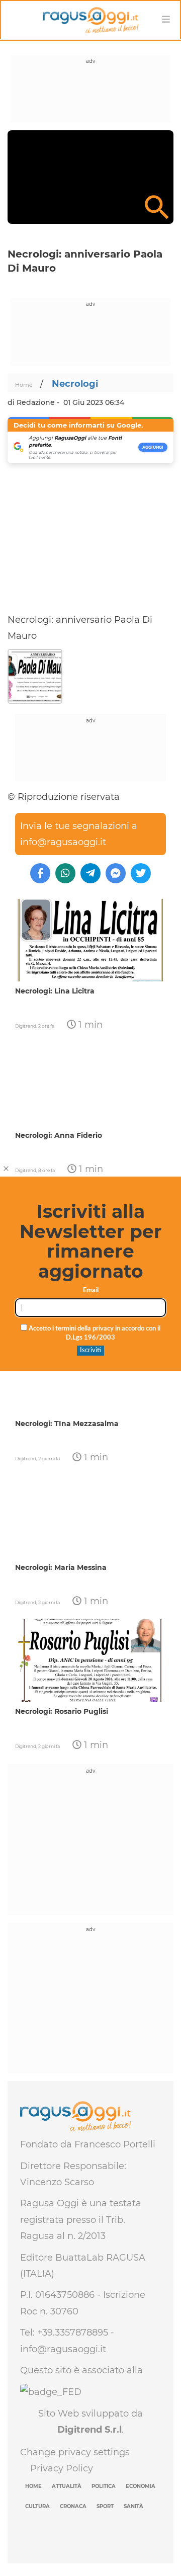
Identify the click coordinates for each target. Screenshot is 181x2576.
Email (91, 1291)
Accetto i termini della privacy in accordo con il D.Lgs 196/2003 (94, 1334)
